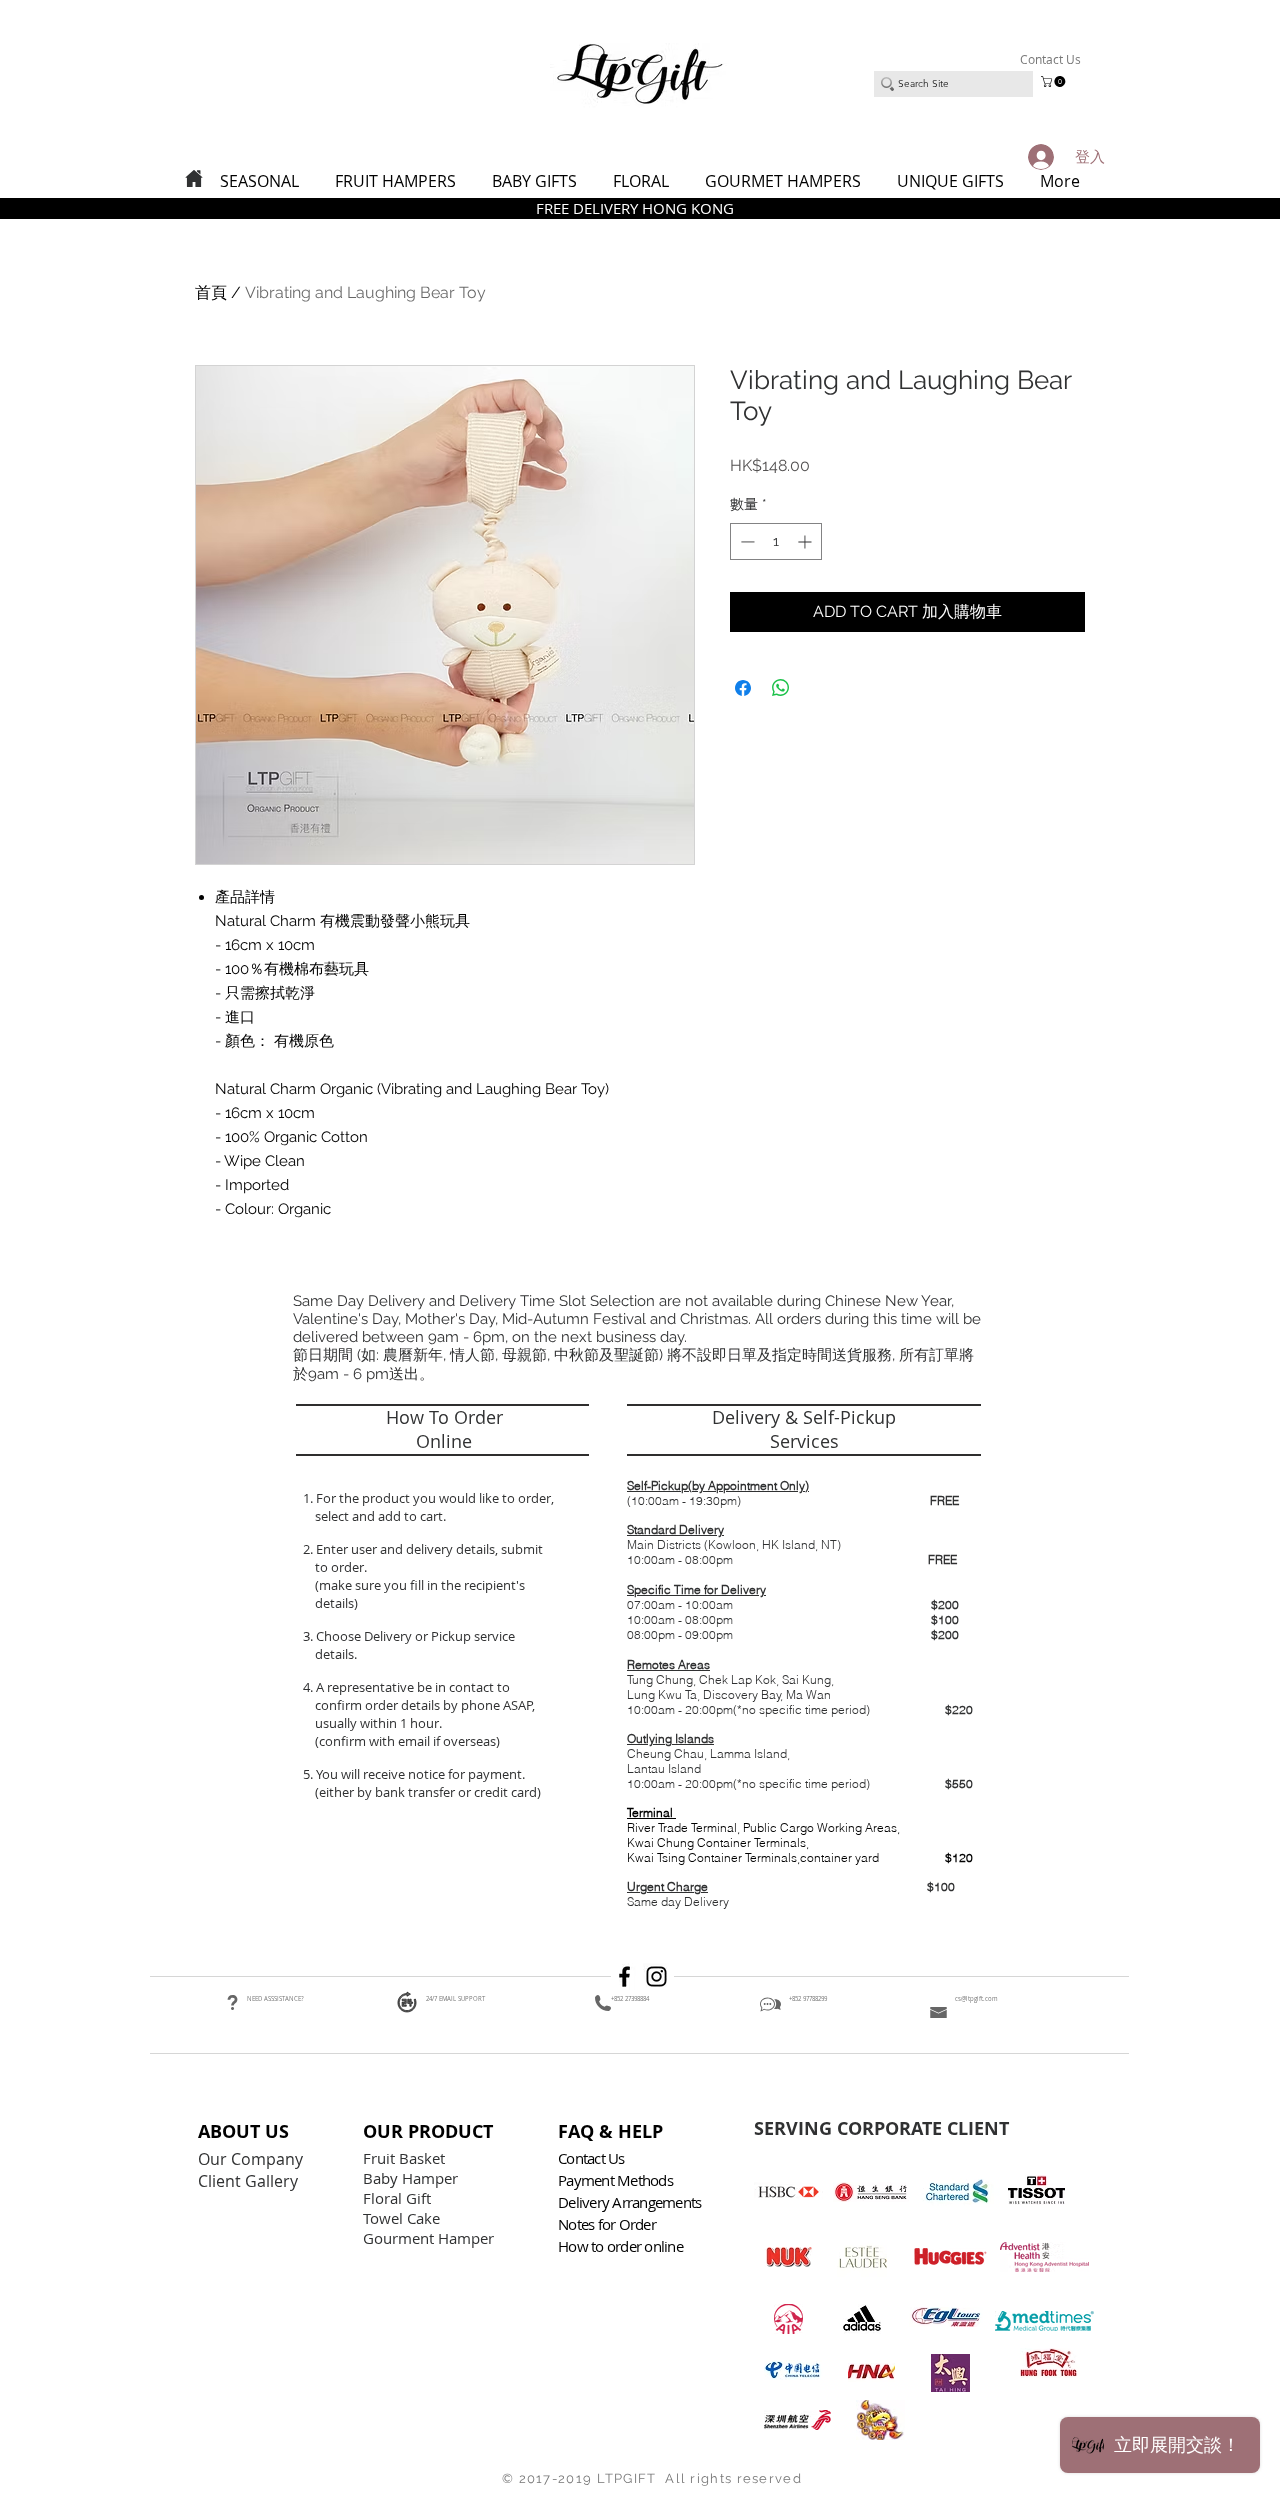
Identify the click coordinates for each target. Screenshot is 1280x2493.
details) (336, 1603)
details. (337, 1654)
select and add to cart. (377, 1516)
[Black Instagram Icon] (656, 1976)
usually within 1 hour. (378, 1723)
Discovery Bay (742, 1694)
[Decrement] (745, 541)
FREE (944, 1500)
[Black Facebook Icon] (624, 1976)
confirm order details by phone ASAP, (425, 1705)
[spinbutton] (776, 541)
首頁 (211, 292)
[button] (1054, 81)
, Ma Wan (806, 1694)
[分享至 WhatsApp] (781, 688)
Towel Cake (403, 2218)
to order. (338, 1567)
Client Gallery (250, 2181)
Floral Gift (397, 2198)
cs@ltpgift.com (976, 1999)
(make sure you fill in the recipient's (420, 1585)
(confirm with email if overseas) (406, 1741)
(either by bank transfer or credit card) (426, 1792)
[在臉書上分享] (743, 688)
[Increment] (806, 541)
